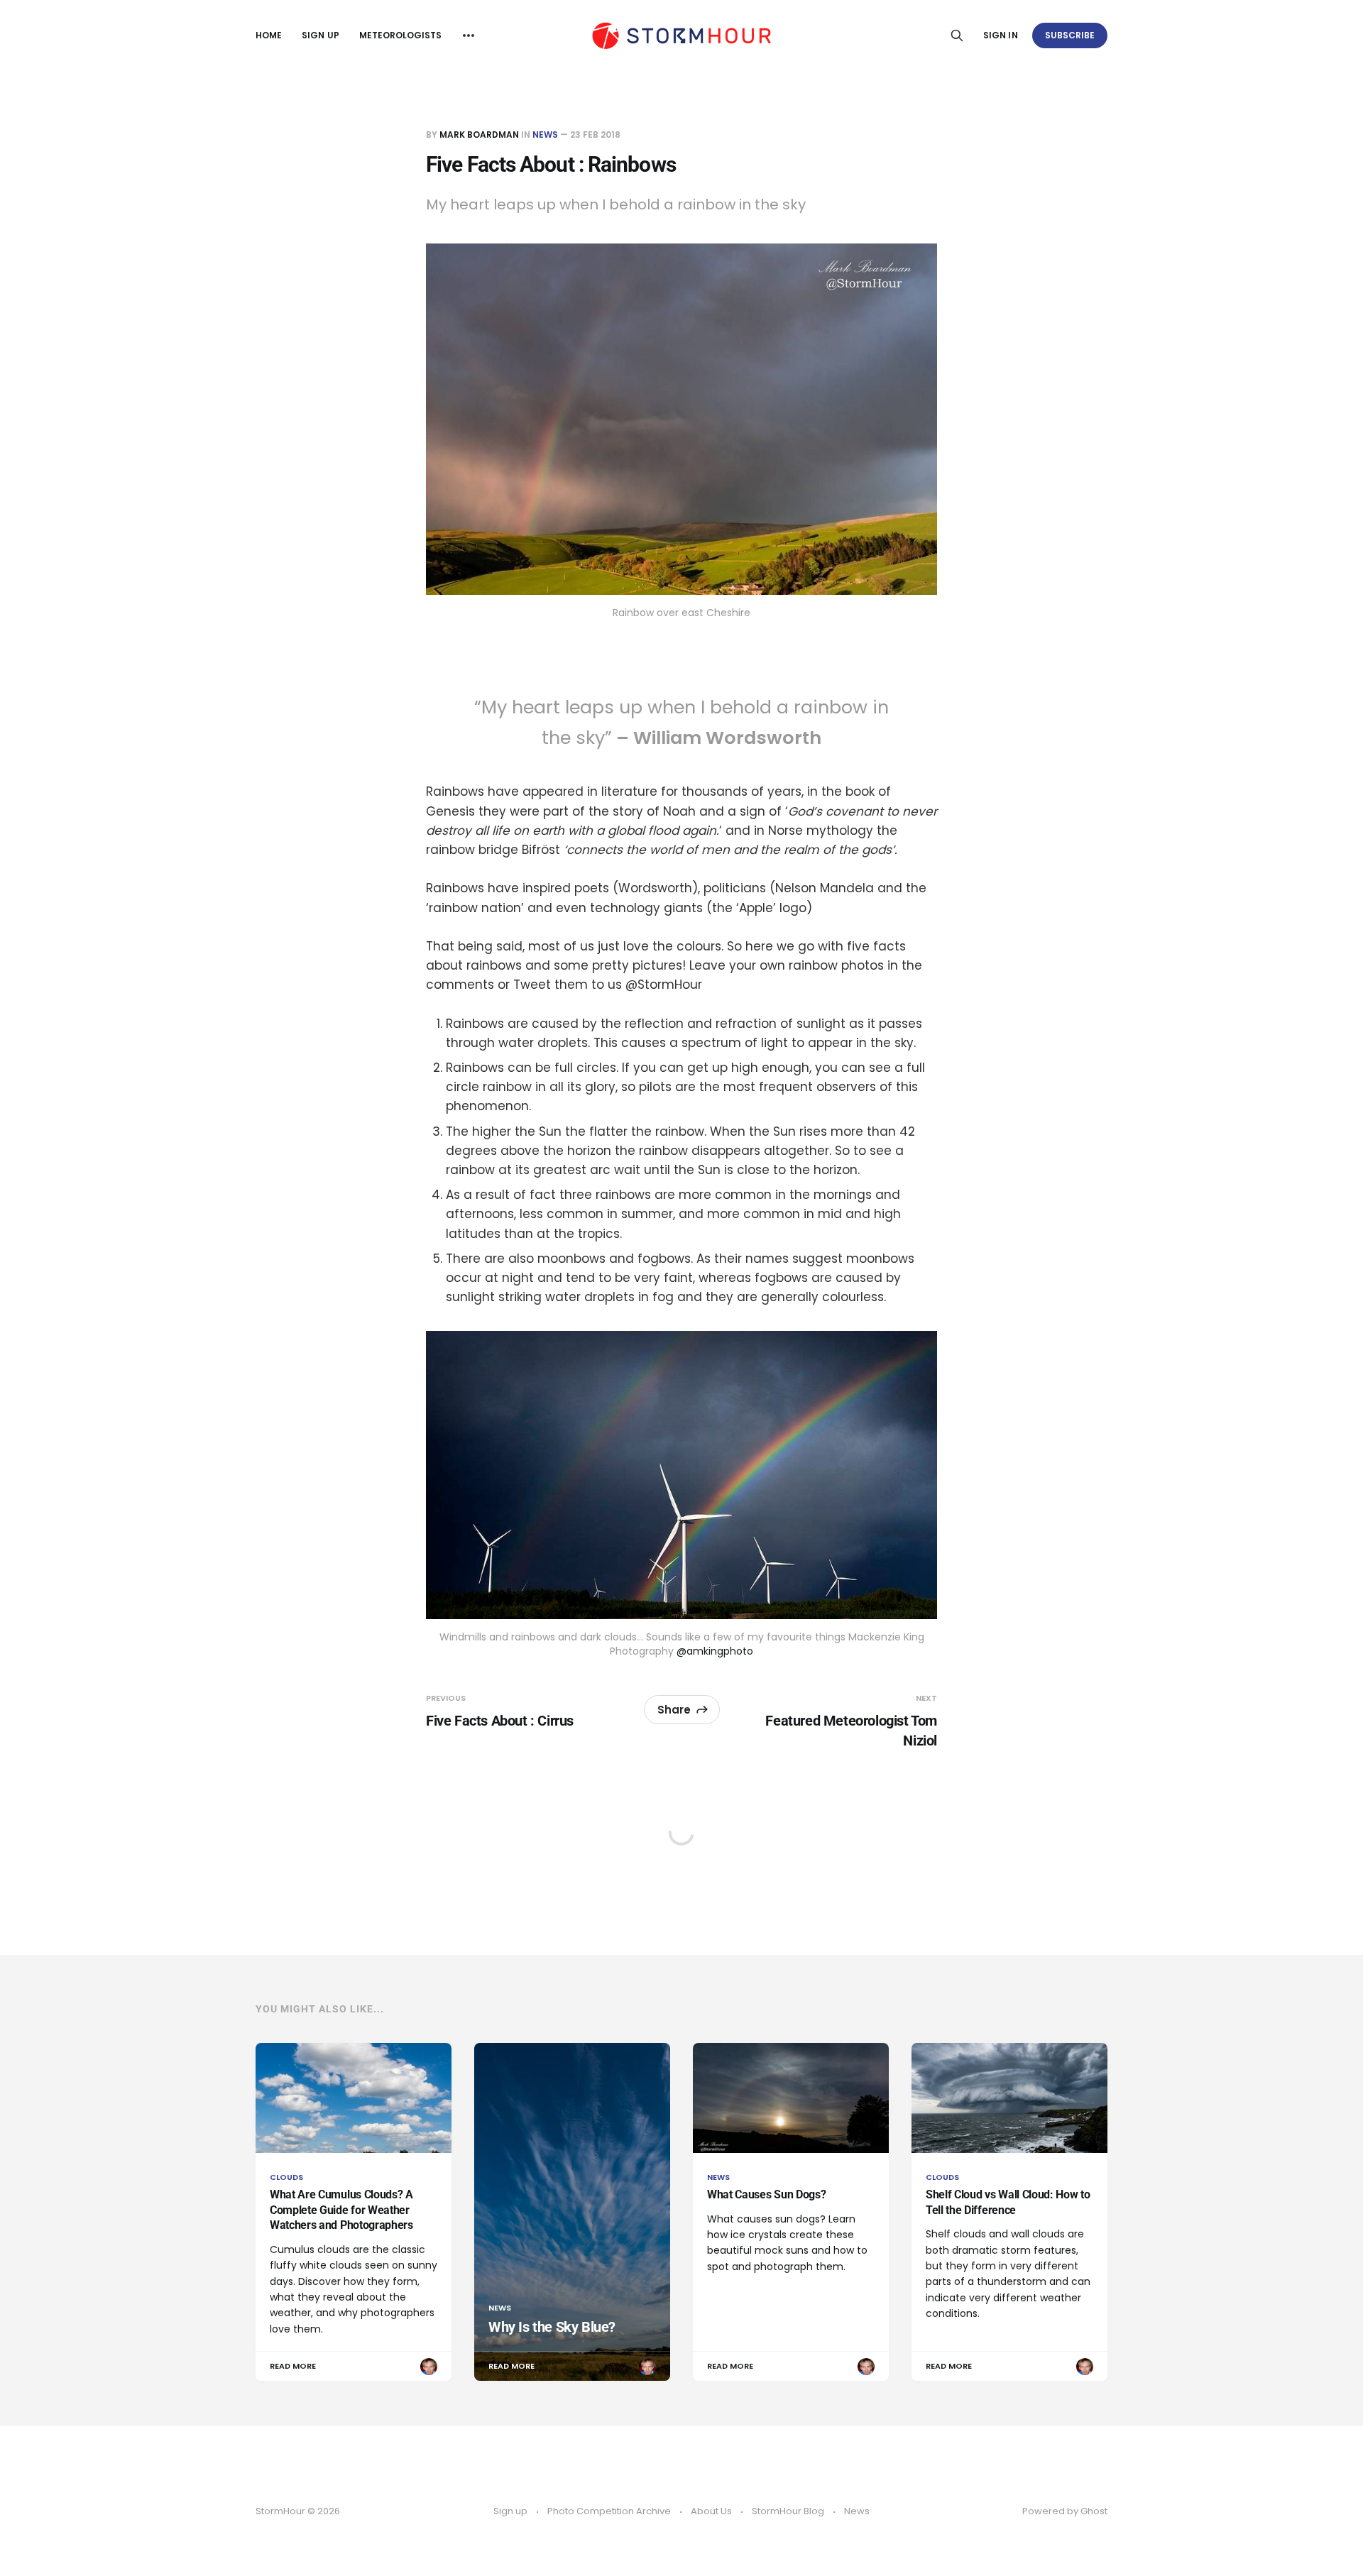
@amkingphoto (715, 1651)
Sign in (1000, 35)
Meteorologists (401, 35)
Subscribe (1070, 35)
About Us (711, 2511)
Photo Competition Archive (609, 2511)
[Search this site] (957, 35)
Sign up (320, 35)
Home (269, 35)
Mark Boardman (479, 135)
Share (674, 1710)
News (545, 135)
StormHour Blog (788, 2511)
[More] (469, 35)
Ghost (1094, 2511)
